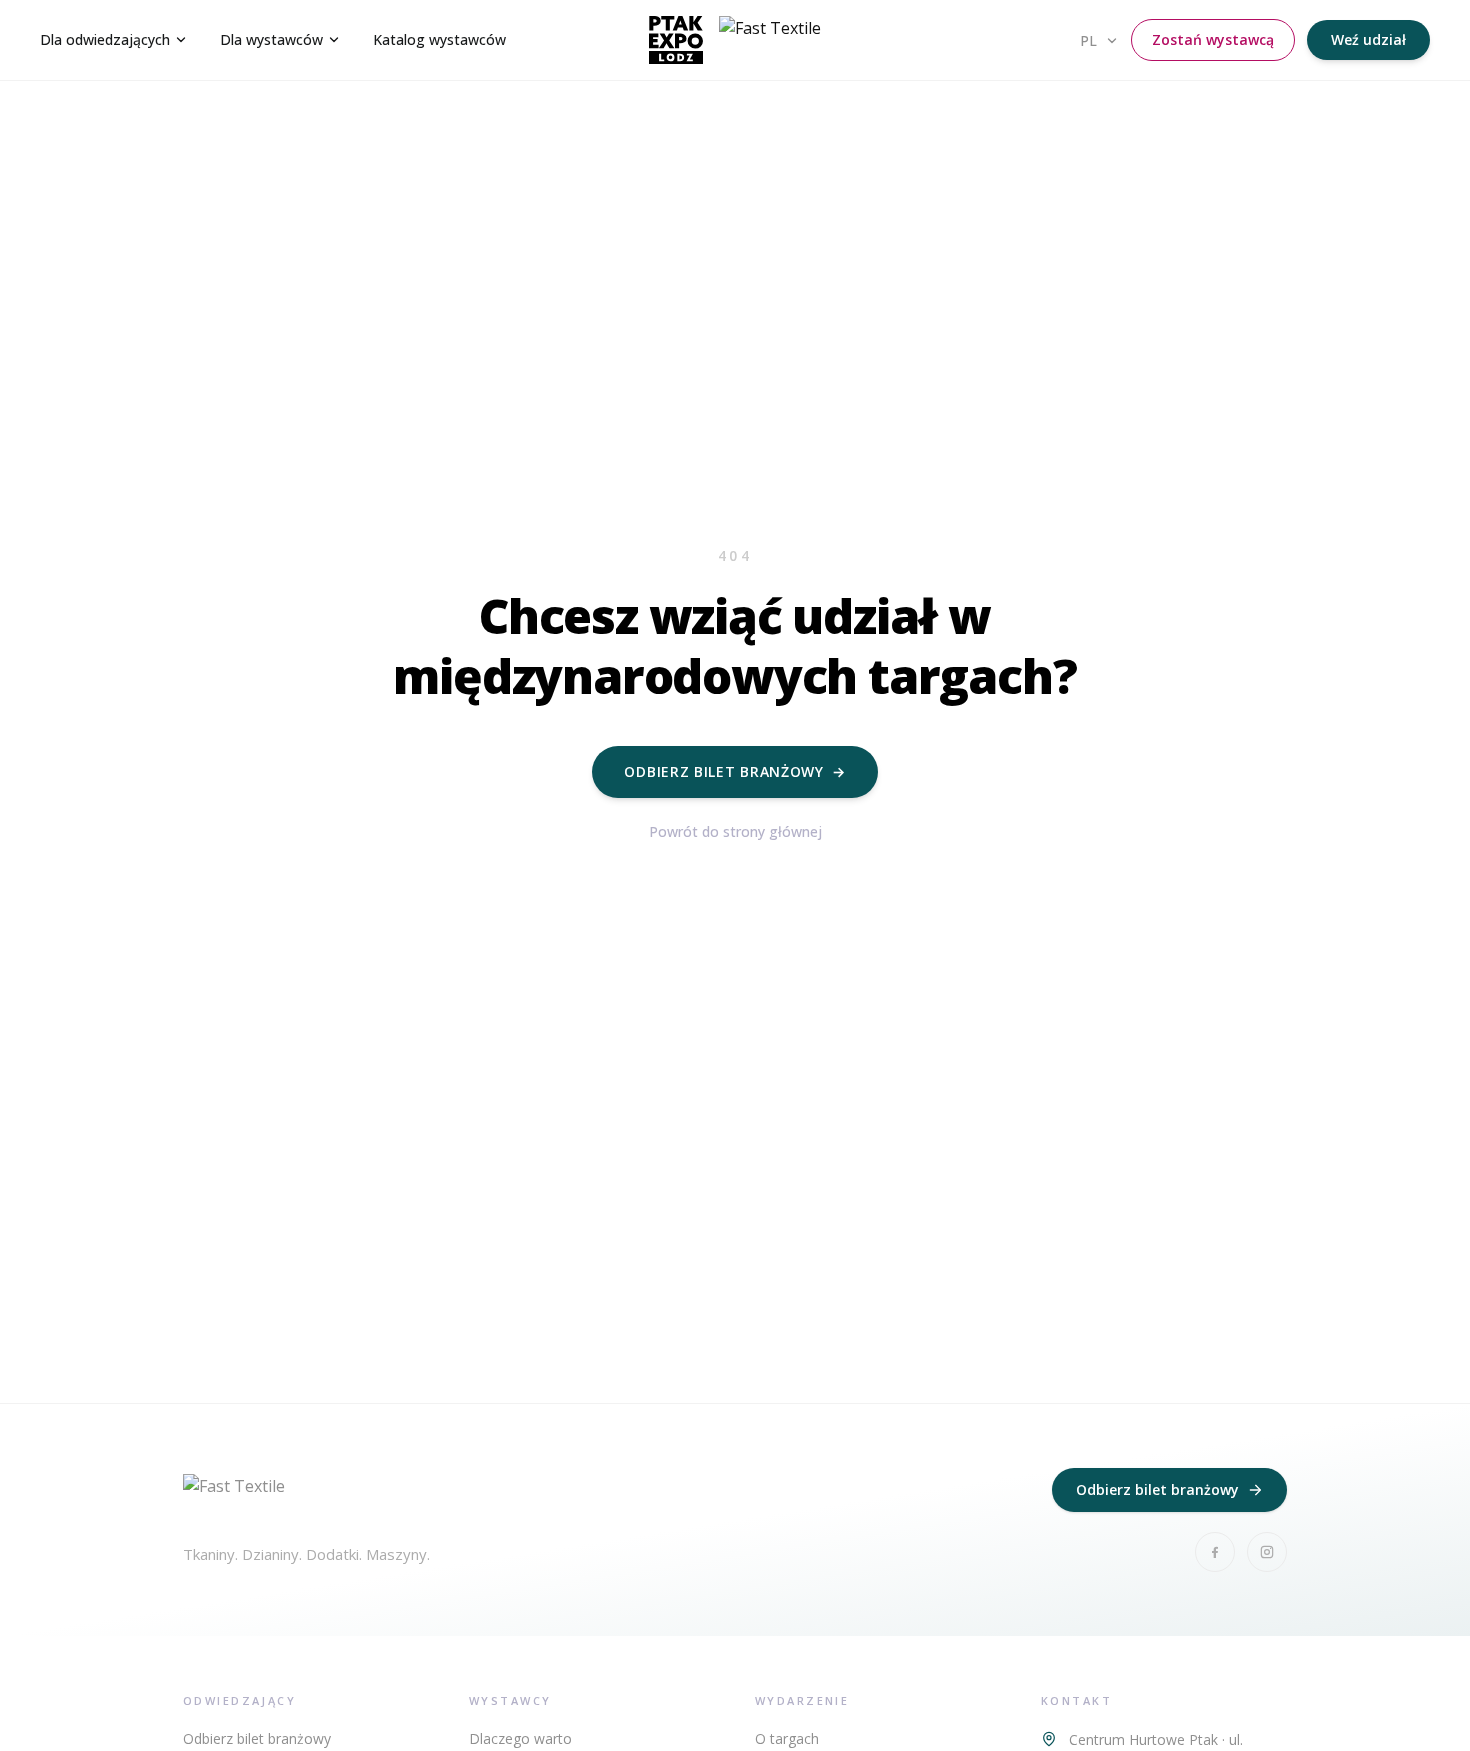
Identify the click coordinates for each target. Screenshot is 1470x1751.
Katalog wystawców (439, 39)
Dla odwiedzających (105, 39)
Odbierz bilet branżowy (734, 771)
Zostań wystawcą (1213, 39)
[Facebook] (1215, 1552)
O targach (787, 1738)
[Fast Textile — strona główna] (734, 40)
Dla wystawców (271, 39)
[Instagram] (1267, 1552)
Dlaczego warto (520, 1738)
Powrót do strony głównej (735, 831)
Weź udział (1368, 39)
